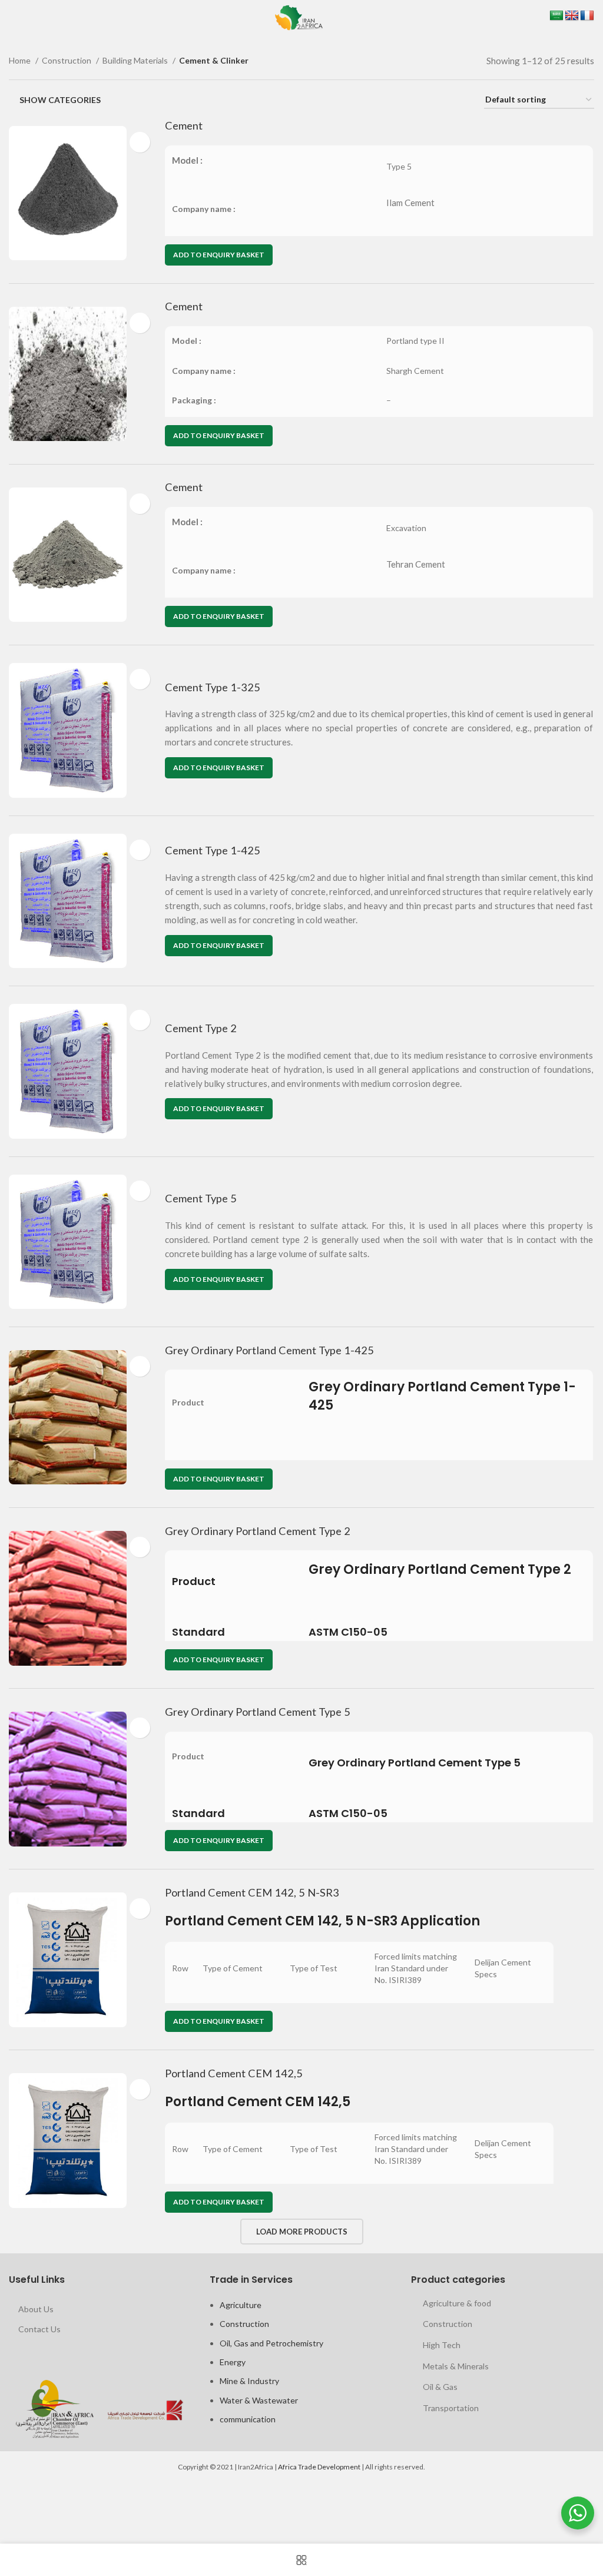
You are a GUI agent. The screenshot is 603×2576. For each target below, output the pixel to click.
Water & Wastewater (259, 2400)
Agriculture (241, 2305)
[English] (572, 16)
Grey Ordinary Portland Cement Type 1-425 (269, 1350)
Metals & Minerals (456, 2366)
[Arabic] (556, 16)
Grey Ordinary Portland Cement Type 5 (258, 1712)
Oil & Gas (440, 2387)
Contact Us (39, 2329)
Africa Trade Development (319, 2467)
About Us (36, 2309)
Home (21, 60)
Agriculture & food (457, 2303)
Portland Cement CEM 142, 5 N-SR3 (252, 1892)
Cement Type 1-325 (213, 687)
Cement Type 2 (201, 1028)
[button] (219, 255)
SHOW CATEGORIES (60, 100)
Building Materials (136, 60)
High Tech (442, 2345)
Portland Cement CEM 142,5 (234, 2073)
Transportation (451, 2408)
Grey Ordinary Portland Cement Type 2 (258, 1531)
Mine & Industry (249, 2381)
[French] (587, 16)
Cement (184, 125)
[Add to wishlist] (140, 142)
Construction (67, 60)
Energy (233, 2362)
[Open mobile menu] (11, 18)
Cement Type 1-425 (213, 850)
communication (248, 2419)
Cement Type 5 (201, 1198)
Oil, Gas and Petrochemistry (271, 2343)
